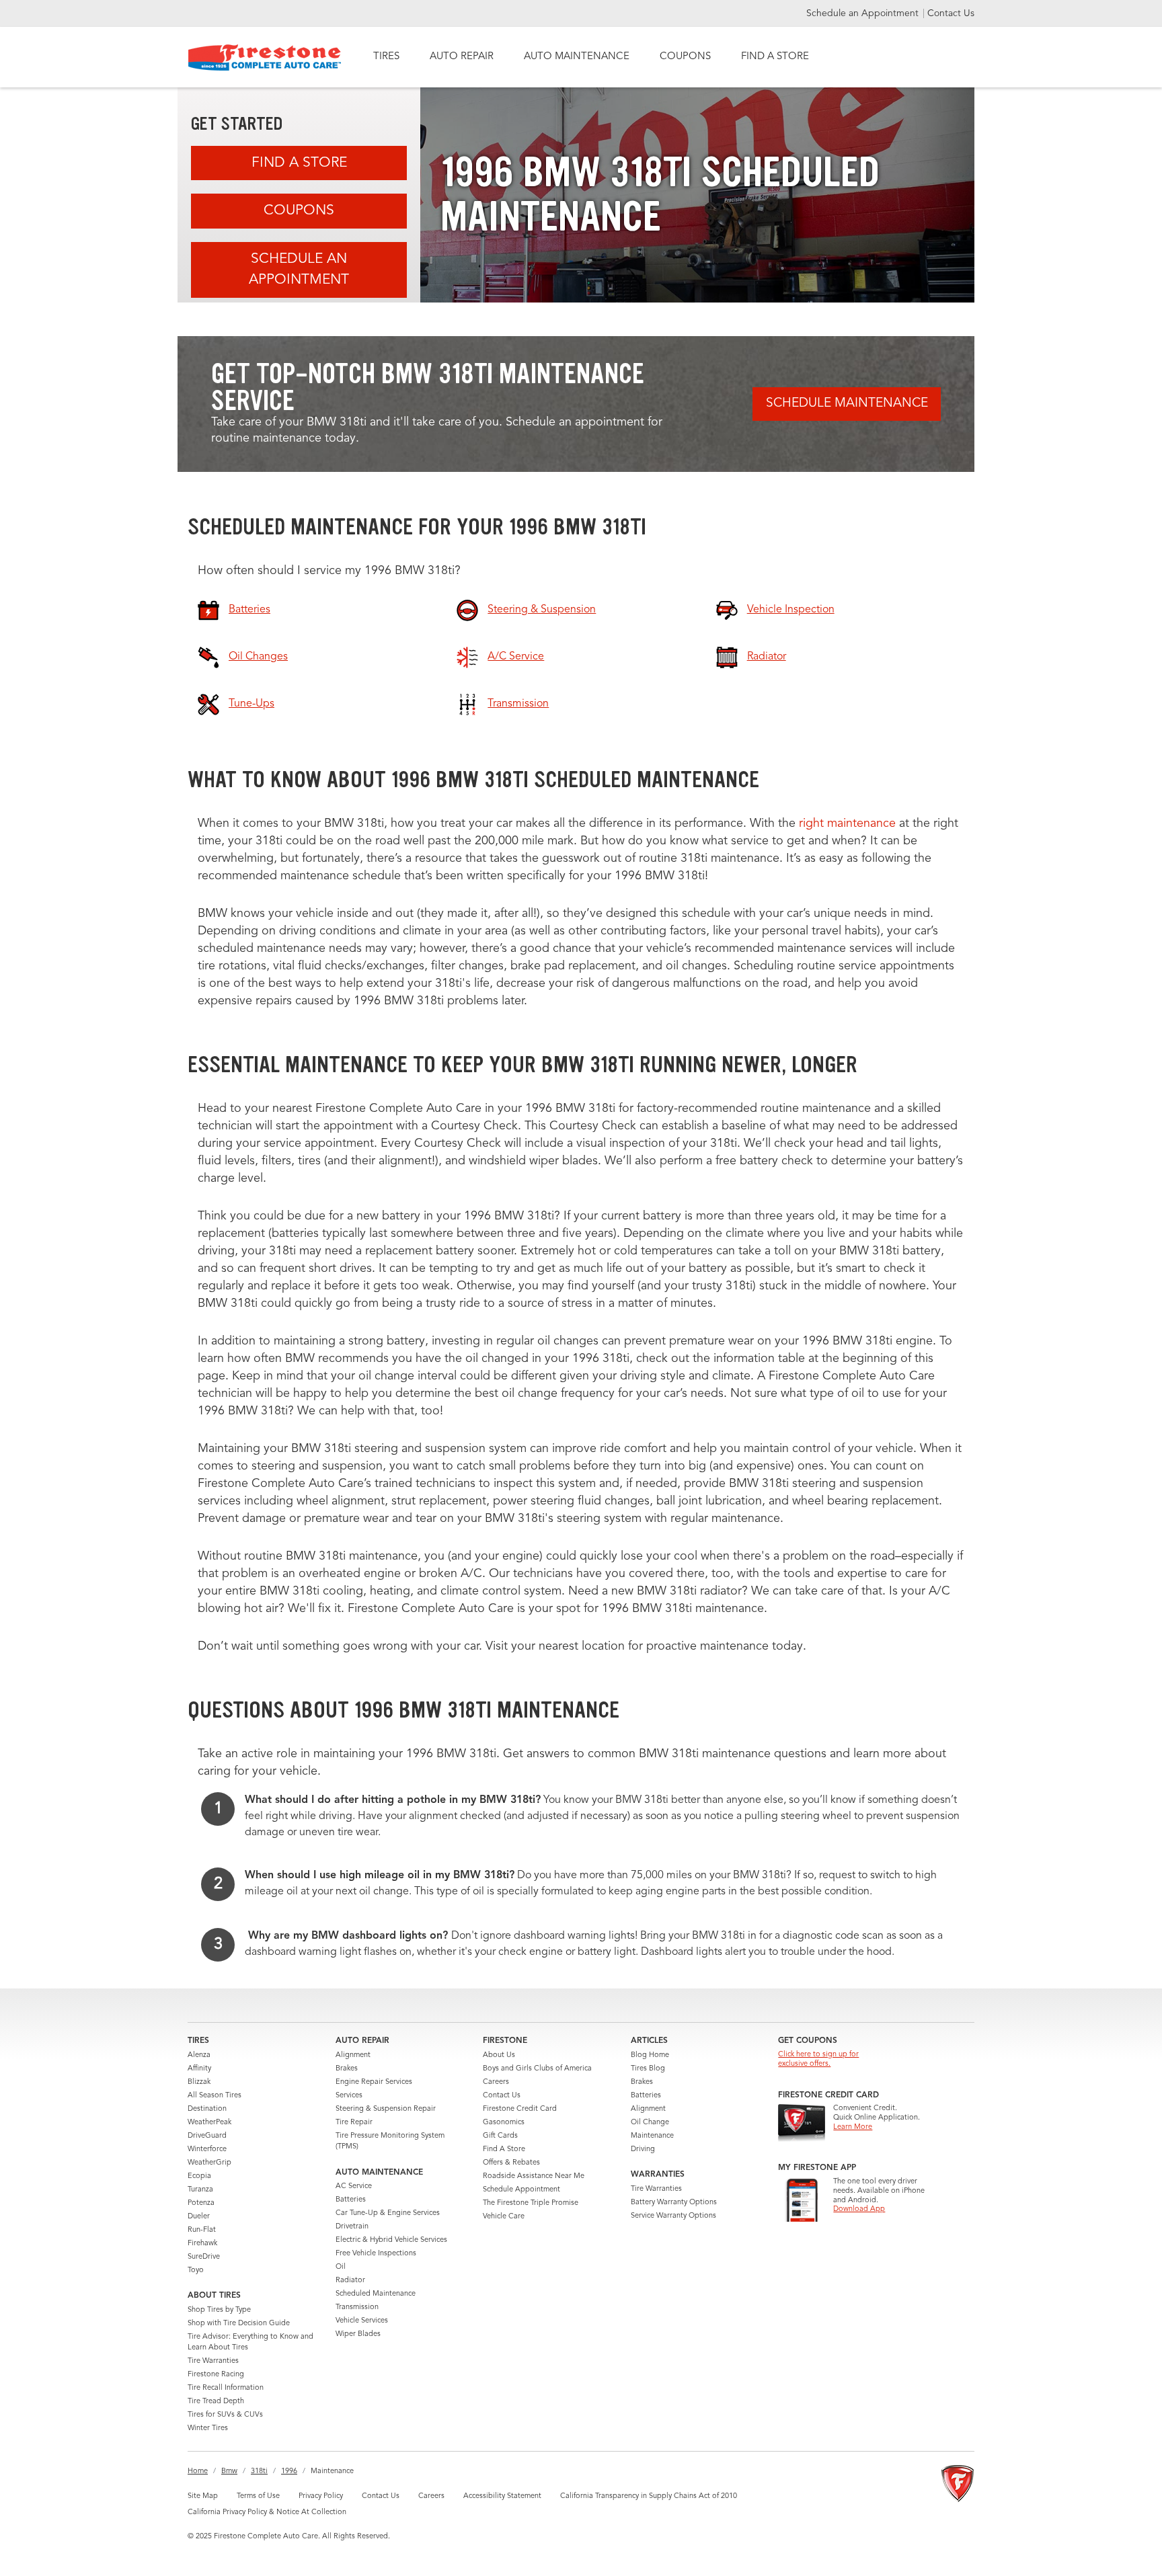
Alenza (199, 2055)
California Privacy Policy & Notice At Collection (267, 2512)
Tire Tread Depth (216, 2402)
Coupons (299, 211)
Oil (341, 2267)
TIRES (386, 57)
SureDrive (204, 2257)
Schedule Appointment (521, 2190)
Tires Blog (648, 2069)
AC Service (354, 2186)
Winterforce (207, 2149)
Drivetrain (352, 2227)
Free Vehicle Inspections (376, 2254)
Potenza (201, 2203)
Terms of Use (258, 2496)
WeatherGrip (209, 2163)
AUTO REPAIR (462, 57)
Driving (643, 2149)
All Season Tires (215, 2096)
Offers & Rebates (511, 2163)
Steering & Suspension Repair (386, 2109)
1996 (289, 2471)
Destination (207, 2109)
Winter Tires (208, 2428)
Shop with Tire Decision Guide (239, 2324)
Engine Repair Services (374, 2082)
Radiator (350, 2281)
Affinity (199, 2069)
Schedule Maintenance (847, 404)
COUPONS (685, 57)
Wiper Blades (358, 2334)
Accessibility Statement (502, 2496)
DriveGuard (207, 2136)
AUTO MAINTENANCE (577, 57)
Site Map (203, 2496)
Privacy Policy (321, 2496)
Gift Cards (500, 2136)
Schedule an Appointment (864, 13)
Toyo (196, 2270)
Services (349, 2096)
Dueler (199, 2217)
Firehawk (202, 2244)
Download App (859, 2209)
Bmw (229, 2471)
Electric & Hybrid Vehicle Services (391, 2240)
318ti (259, 2471)
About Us (499, 2055)
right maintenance (847, 823)
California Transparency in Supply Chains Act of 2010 (649, 2496)
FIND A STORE (775, 57)
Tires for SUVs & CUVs (225, 2415)
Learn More (853, 2127)
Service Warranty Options (673, 2216)
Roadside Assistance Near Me (534, 2176)
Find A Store (299, 163)
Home (198, 2471)
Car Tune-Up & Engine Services (388, 2213)
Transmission (357, 2307)
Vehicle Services (362, 2321)
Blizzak (199, 2082)
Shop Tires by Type (219, 2310)
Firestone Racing (216, 2375)
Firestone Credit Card (520, 2109)
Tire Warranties (213, 2361)
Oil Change (650, 2123)
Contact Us (951, 13)
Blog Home (650, 2055)
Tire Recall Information (226, 2388)
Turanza (200, 2190)
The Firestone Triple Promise (531, 2203)
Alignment (353, 2055)
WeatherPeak (209, 2123)
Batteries (351, 2200)
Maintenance (652, 2136)
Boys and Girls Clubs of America (537, 2069)
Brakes (347, 2069)
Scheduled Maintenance (376, 2294)
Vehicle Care (504, 2217)
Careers (496, 2082)
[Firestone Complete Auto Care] (265, 57)
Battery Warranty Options (674, 2203)
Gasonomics (504, 2123)
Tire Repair (354, 2123)
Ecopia (199, 2176)
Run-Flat (202, 2230)
